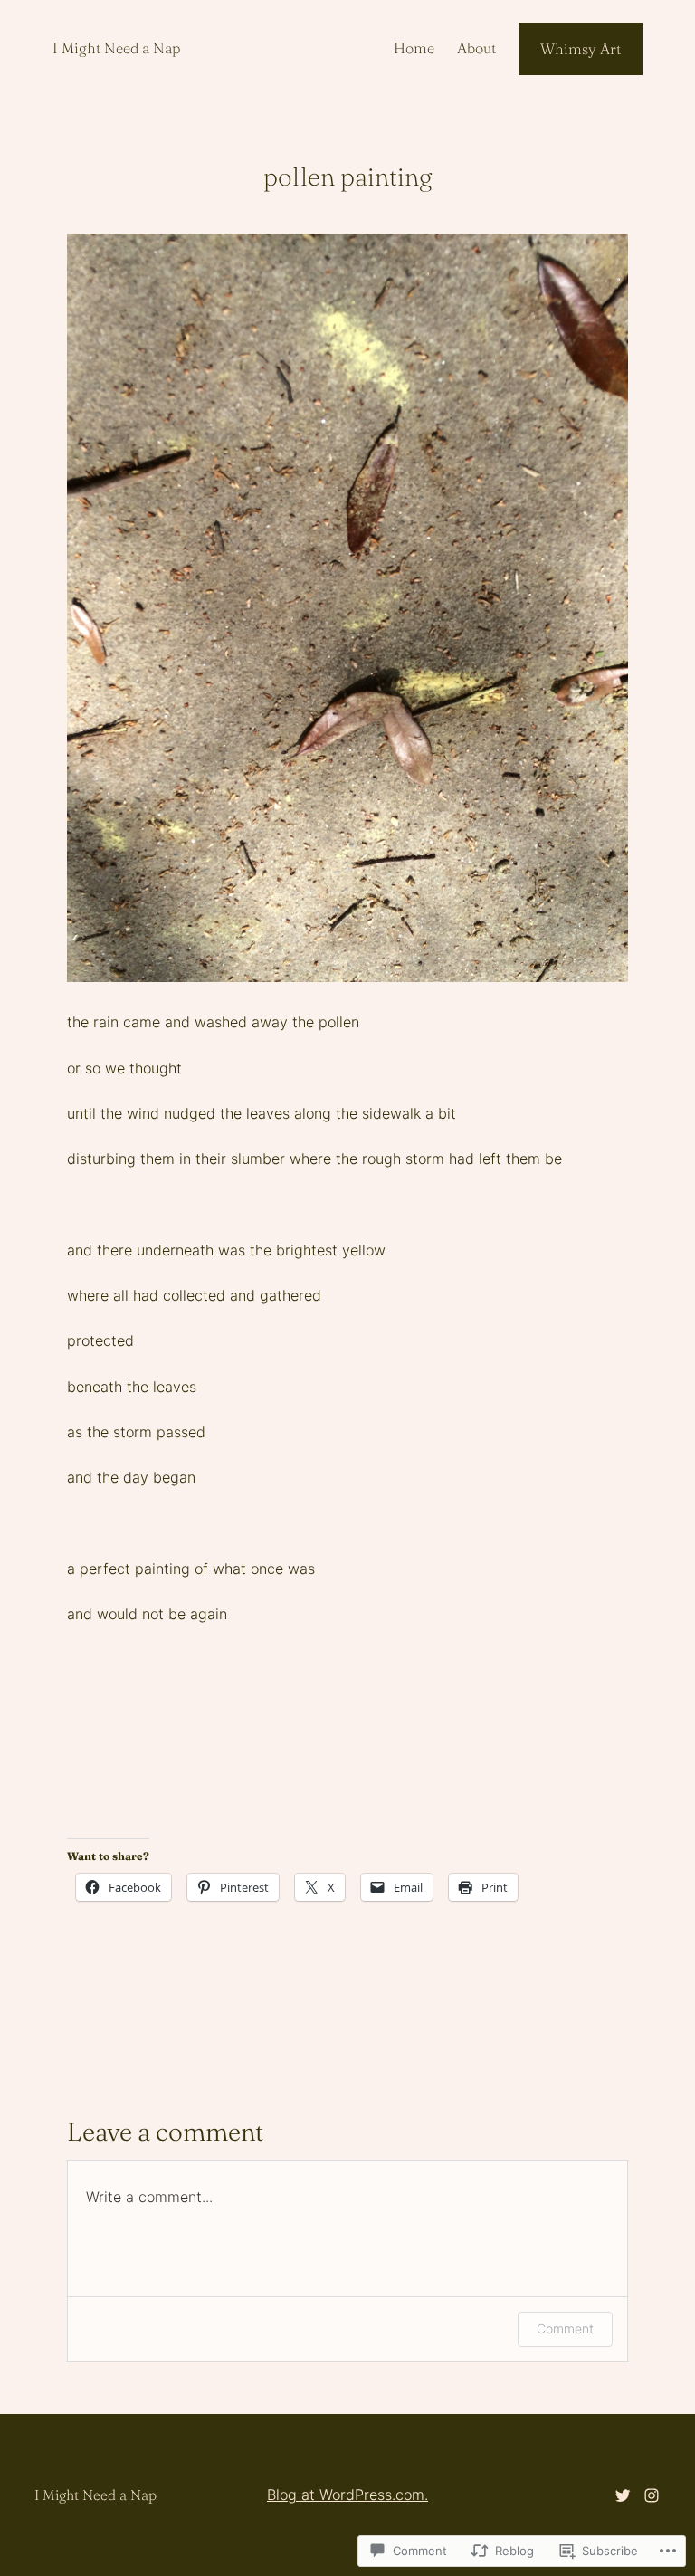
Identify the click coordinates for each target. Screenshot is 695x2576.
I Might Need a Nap (116, 48)
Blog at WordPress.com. (347, 2495)
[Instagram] (652, 2495)
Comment (565, 2328)
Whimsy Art (581, 49)
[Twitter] (623, 2495)
